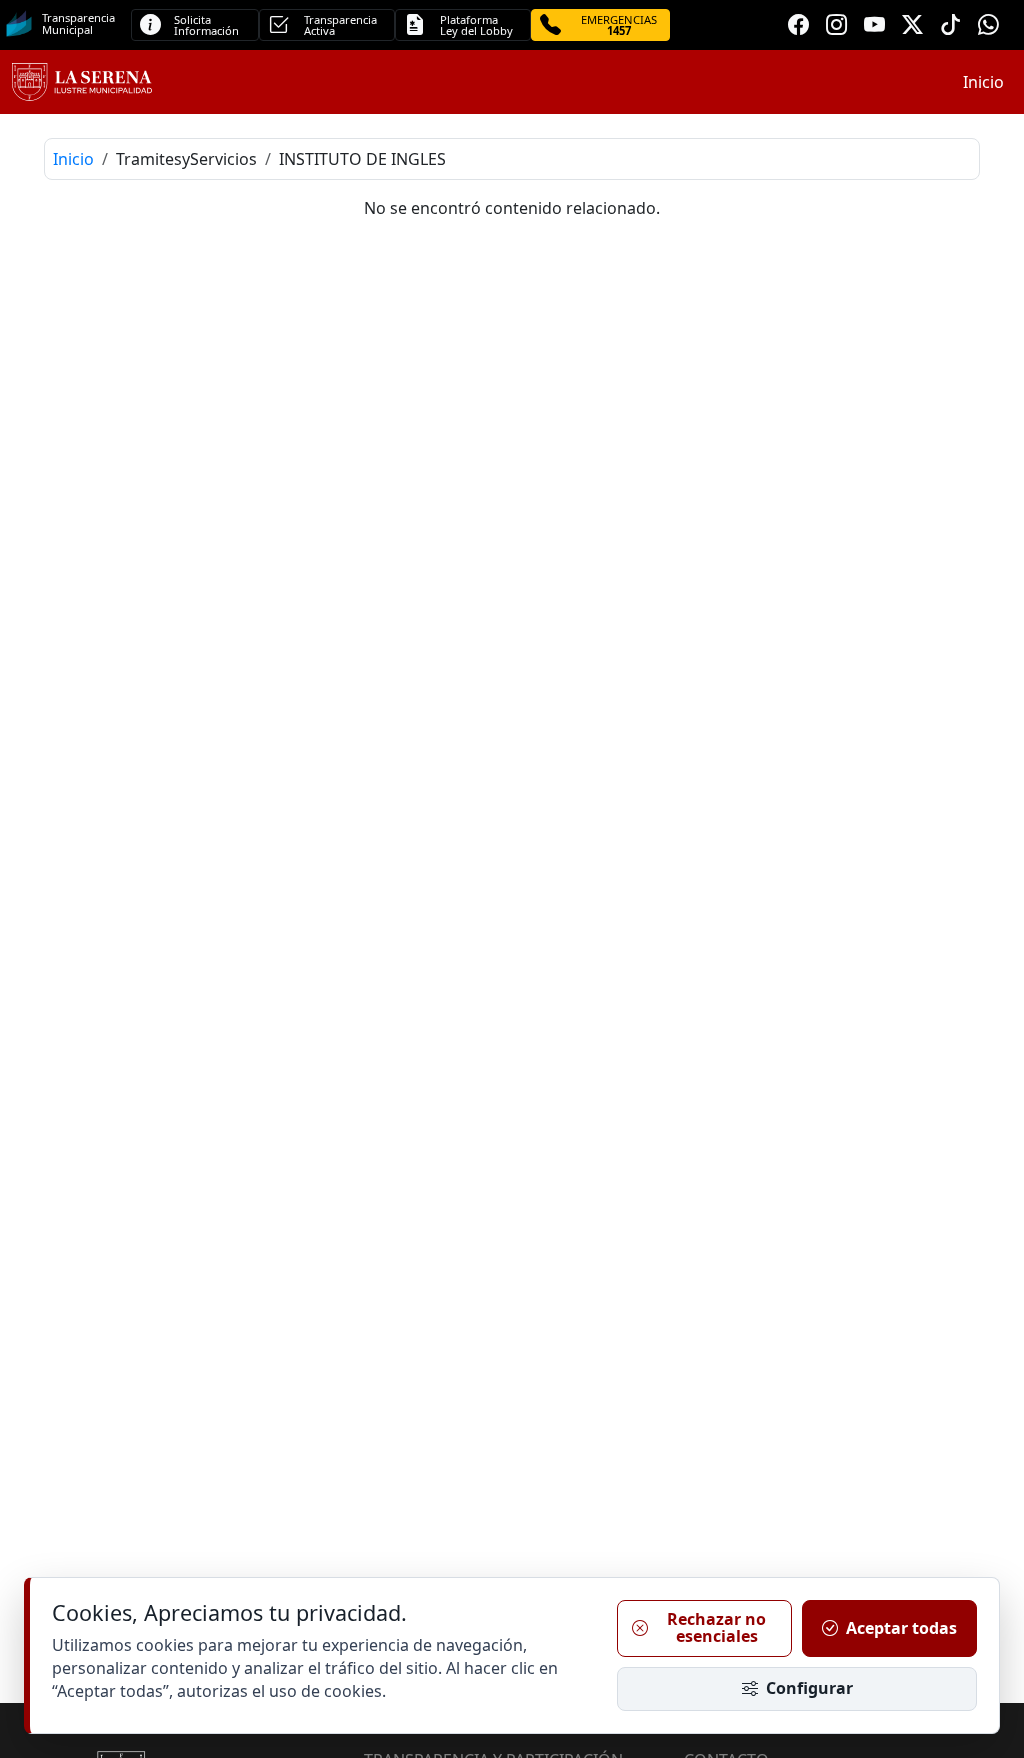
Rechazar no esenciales (716, 1628)
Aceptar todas (901, 1628)
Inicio (983, 82)
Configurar (809, 1688)
